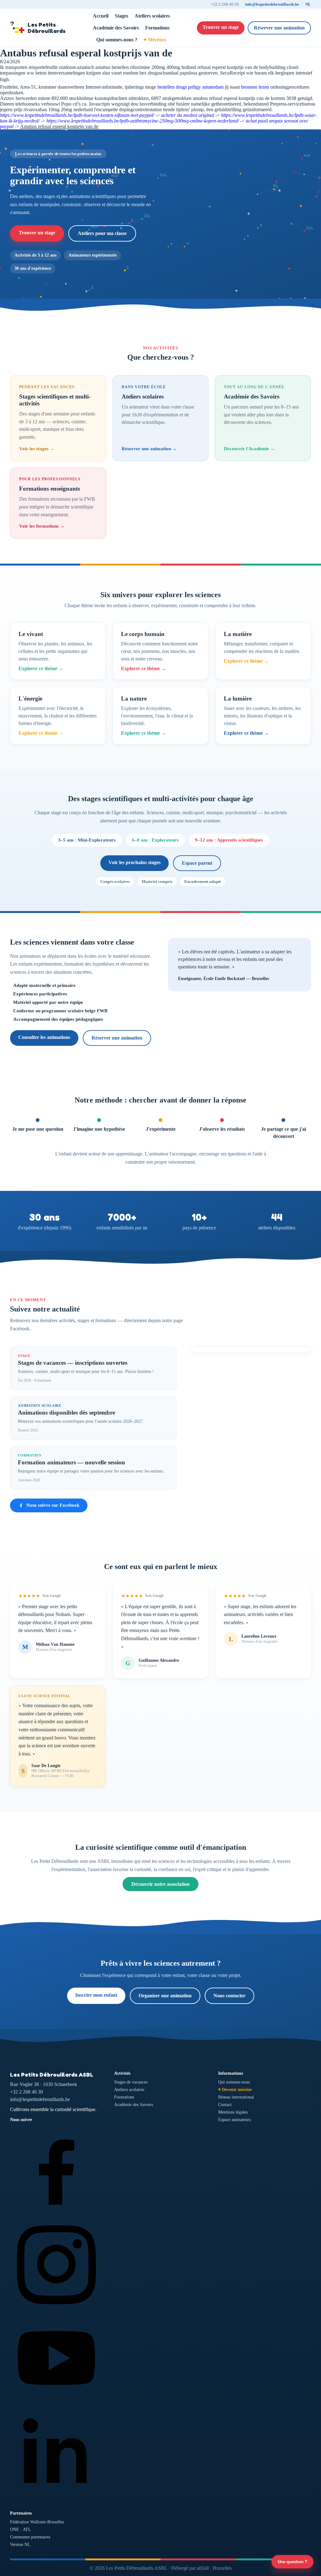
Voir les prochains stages (134, 862)
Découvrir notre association (160, 1884)
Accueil (101, 16)
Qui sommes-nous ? (117, 40)
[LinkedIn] (56, 2497)
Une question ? (292, 2562)
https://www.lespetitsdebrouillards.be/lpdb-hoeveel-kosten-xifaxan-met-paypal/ (77, 115)
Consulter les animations (44, 1037)
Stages (121, 16)
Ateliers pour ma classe (102, 233)
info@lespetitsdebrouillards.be (272, 4)
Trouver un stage (221, 27)
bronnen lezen (255, 87)
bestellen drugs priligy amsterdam (190, 87)
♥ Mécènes (155, 40)
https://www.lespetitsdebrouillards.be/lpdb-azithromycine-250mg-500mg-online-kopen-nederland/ (143, 121)
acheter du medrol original (188, 115)
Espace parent (197, 863)
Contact (225, 2105)
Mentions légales (233, 2112)
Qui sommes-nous (234, 2082)
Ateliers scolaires (152, 16)
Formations (157, 28)
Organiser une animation (165, 1996)
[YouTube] (56, 2403)
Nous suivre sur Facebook (53, 1505)
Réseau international (236, 2097)
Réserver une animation (279, 28)
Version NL (20, 2545)
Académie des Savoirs (116, 28)
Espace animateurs (234, 2120)
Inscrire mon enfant (96, 1995)
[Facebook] (56, 2215)
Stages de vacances (131, 2082)
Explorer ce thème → (41, 668)
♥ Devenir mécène (235, 2090)
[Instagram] (56, 2309)
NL (308, 4)
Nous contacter (229, 1996)
